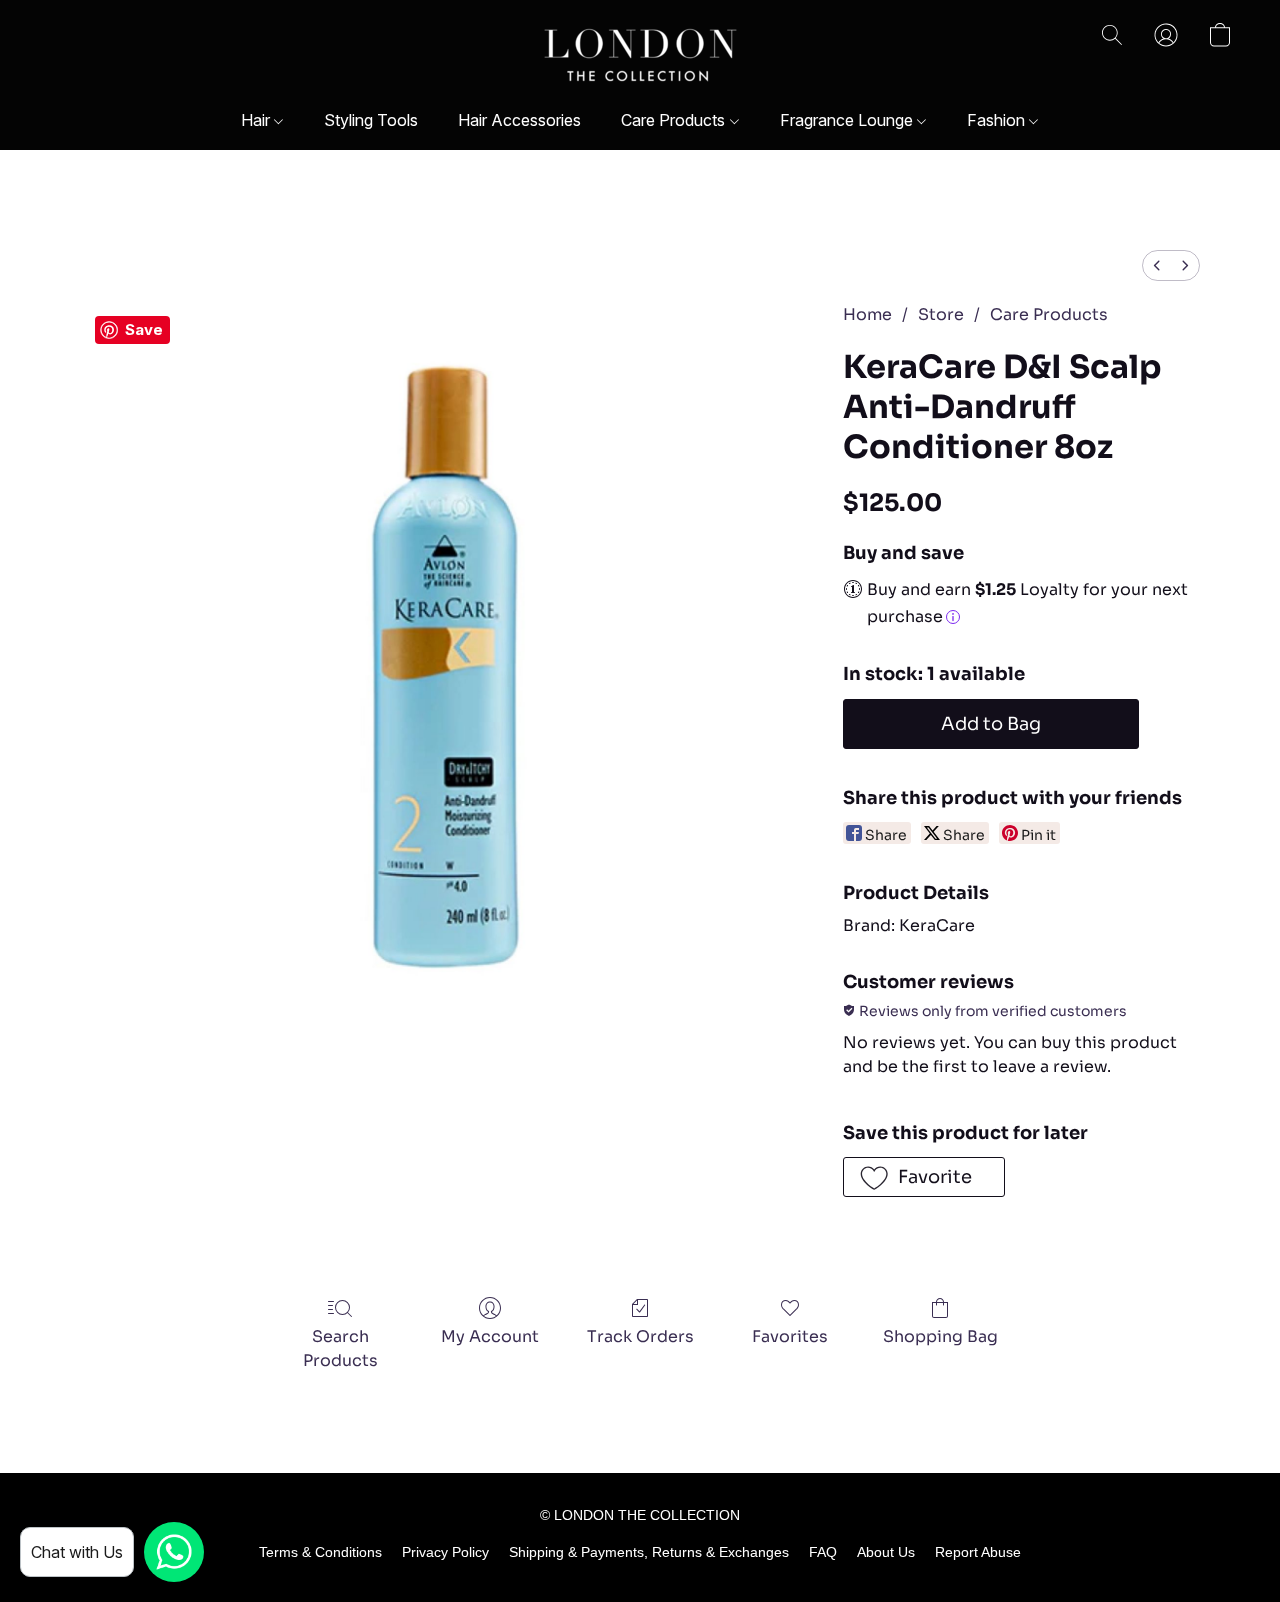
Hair (257, 120)
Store (941, 314)
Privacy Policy (445, 1552)
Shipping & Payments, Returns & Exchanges (649, 1552)
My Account (490, 1336)
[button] (640, 55)
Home (867, 314)
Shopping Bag (940, 1336)
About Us (886, 1552)
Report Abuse (978, 1552)
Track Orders (640, 1336)
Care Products (675, 120)
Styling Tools (371, 120)
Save (144, 329)
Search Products (340, 1348)
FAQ (823, 1552)
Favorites (790, 1336)
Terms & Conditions (320, 1552)
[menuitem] (1157, 265)
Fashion (998, 120)
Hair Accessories (519, 120)
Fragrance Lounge (848, 120)
